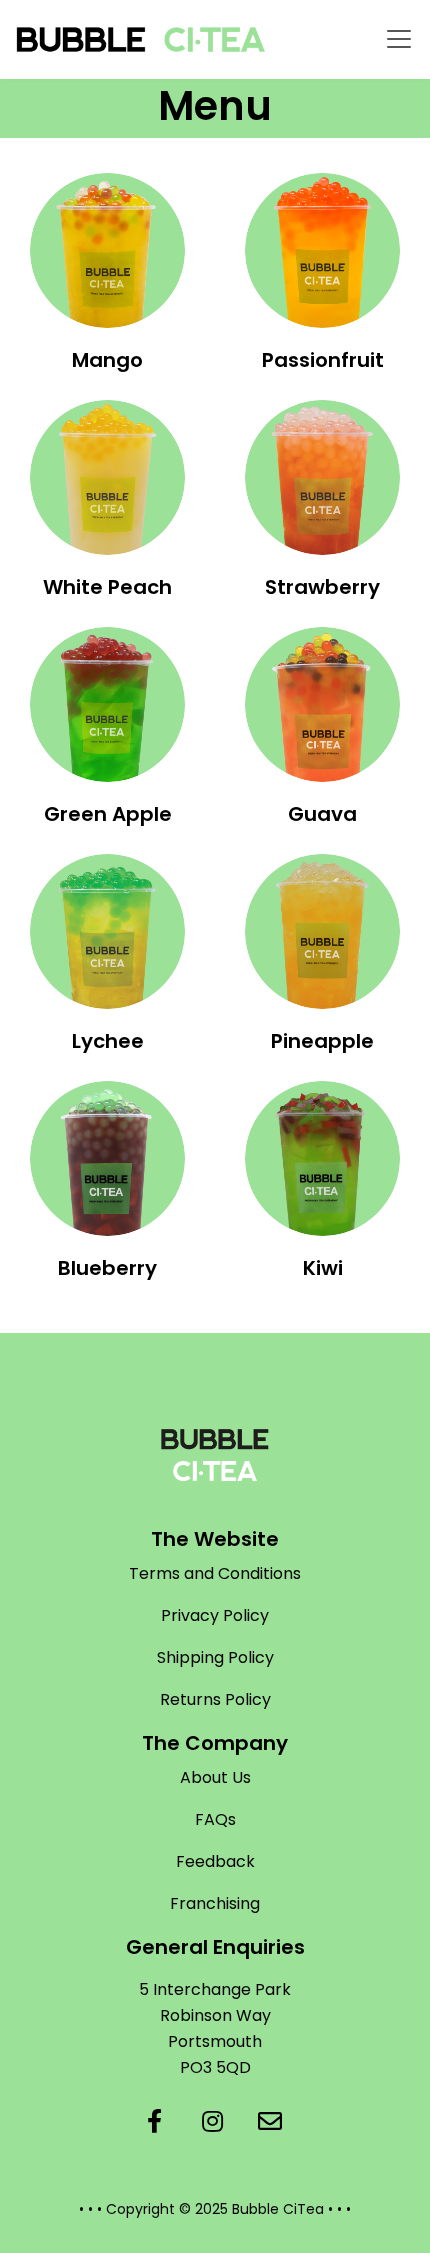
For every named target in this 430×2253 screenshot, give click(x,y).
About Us (215, 1777)
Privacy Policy (215, 1615)
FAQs (215, 1819)
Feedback (215, 1861)
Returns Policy (215, 1699)
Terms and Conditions (215, 1573)
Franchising (215, 1903)
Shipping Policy (215, 1657)
